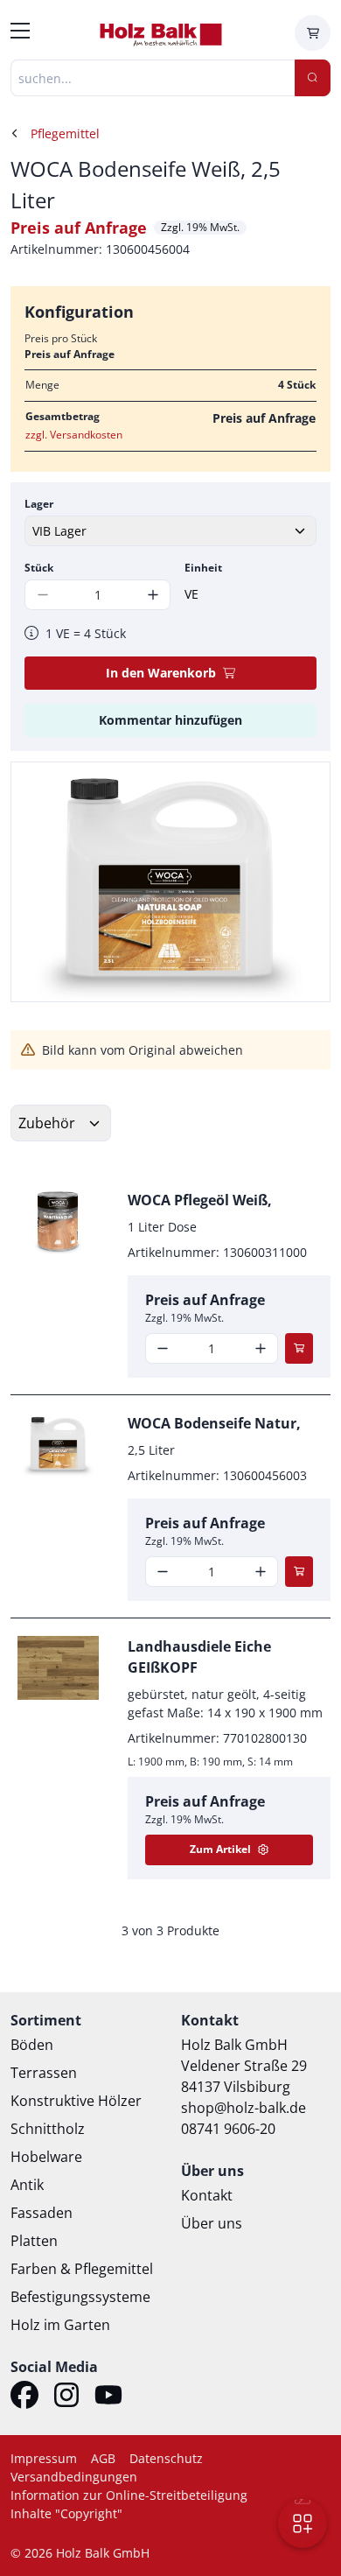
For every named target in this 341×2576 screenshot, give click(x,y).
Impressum (44, 2458)
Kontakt (207, 2195)
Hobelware (46, 2157)
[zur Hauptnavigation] (20, 33)
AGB (103, 2458)
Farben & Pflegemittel (82, 2269)
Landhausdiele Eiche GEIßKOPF (199, 1657)
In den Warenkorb (161, 673)
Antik (27, 2185)
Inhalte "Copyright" (66, 2513)
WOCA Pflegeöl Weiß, (200, 1200)
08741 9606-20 (228, 2129)
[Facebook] (24, 2397)
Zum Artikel (220, 1849)
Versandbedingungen (74, 2477)
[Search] (313, 78)
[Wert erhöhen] (153, 595)
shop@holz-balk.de (244, 2108)
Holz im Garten (60, 2325)
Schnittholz (48, 2129)
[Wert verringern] (163, 1348)
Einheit (203, 568)
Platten (34, 2241)
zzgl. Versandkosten (74, 435)
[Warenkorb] (313, 33)
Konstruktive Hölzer (76, 2101)
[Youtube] (108, 2397)
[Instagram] (66, 2397)
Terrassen (44, 2073)
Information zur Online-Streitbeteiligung (129, 2495)
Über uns (212, 2223)
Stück (39, 568)
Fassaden (42, 2213)
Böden (32, 2045)
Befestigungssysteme (80, 2297)
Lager (39, 504)
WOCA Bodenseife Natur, (214, 1423)
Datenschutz (166, 2458)
